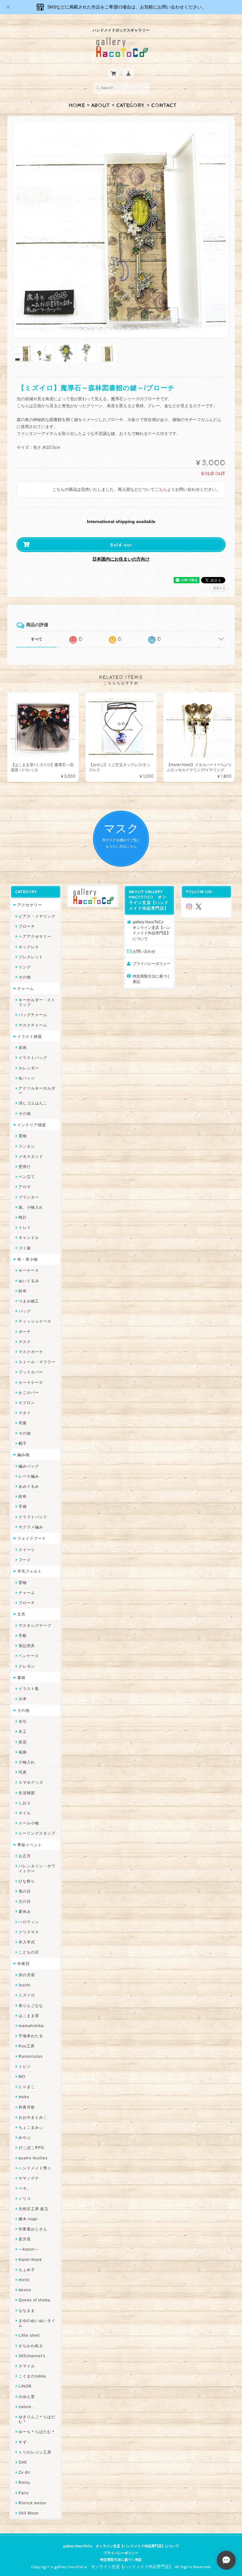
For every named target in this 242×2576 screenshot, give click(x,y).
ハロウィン (29, 1922)
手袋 (23, 1506)
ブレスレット (31, 957)
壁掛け (25, 1166)
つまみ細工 (29, 1301)
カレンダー (29, 1068)
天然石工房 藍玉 (34, 2209)
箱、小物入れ (31, 1207)
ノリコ (25, 2198)
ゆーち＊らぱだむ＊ (37, 2432)
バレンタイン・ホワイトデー (37, 1868)
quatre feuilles (33, 2158)
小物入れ (27, 1762)
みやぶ (25, 2137)
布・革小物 (28, 1259)
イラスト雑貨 (30, 1036)
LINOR (25, 2386)
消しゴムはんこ (33, 1103)
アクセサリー (30, 905)
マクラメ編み (31, 1527)
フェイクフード (32, 1538)
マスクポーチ (31, 1352)
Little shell (29, 2335)
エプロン (27, 1403)
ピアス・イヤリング (37, 916)
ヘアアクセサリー (35, 936)
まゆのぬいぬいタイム (37, 2323)
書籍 (21, 1678)
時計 (23, 1217)
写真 (23, 1772)
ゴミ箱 (25, 1248)
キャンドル (29, 1237)
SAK (23, 2462)
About (101, 105)
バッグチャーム (33, 1015)
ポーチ (25, 1332)
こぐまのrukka (32, 2376)
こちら (161, 490)
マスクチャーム (33, 1025)
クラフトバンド (33, 1517)
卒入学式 (27, 1942)
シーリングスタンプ (37, 1833)
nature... (27, 2407)
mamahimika (31, 2026)
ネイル (25, 1813)
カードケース (31, 1382)
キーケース (29, 1270)
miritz (24, 2280)
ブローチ (27, 926)
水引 (23, 1721)
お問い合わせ (144, 951)
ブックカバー (31, 1372)
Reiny (24, 2482)
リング (25, 967)
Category (131, 105)
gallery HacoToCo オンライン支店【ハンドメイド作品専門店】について (152, 930)
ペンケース (29, 1656)
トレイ (25, 1227)
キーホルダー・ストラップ (37, 1002)
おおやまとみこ (33, 2117)
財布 (23, 1291)
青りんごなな (31, 2005)
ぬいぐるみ (29, 1281)
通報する (219, 588)
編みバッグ (29, 1466)
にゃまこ (27, 2087)
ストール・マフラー (37, 1362)
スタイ (25, 1413)
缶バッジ (27, 1078)
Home (77, 105)
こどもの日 (29, 1952)
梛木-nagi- (29, 2219)
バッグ (25, 1311)
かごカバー (29, 1392)
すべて (37, 639)
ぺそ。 (25, 2188)
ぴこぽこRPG (31, 2148)
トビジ (25, 2066)
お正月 (25, 1856)
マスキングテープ (35, 1625)
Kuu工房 (27, 2046)
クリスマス (29, 1932)
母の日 (25, 1891)
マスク (25, 1342)
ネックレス (29, 947)
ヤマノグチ (29, 2178)
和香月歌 (27, 2107)
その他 (25, 977)
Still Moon (29, 2513)
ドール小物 (29, 1823)
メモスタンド (31, 1156)
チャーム (26, 988)
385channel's (32, 2356)
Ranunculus (31, 2056)
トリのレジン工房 (35, 2452)
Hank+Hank (30, 2260)
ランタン (27, 1146)
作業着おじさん (33, 2229)
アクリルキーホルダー (37, 1091)
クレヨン (27, 1666)
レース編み (29, 1476)
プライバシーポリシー (152, 964)
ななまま (27, 2310)
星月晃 (25, 2239)
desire (25, 2290)
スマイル (27, 2366)
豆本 (23, 1699)
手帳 (23, 1636)
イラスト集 (29, 1689)
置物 (23, 1136)
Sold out (121, 545)
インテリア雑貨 (32, 1125)
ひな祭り (27, 1881)
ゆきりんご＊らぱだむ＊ (37, 2419)
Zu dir (24, 2472)
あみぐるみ (29, 1486)
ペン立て (27, 1177)
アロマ (25, 1187)
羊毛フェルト (30, 1571)
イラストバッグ (33, 1058)
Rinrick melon (32, 2503)
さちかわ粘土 (31, 2346)
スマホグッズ (31, 1782)
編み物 (23, 1455)
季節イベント (30, 1845)
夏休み (25, 1911)
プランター (29, 1197)
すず (23, 2442)
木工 (23, 1731)
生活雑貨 (27, 1793)
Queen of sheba (35, 2300)
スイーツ (27, 1550)
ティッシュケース (35, 1321)
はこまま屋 (29, 2016)
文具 (21, 1614)
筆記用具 (27, 1646)
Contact (164, 105)
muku (24, 2097)
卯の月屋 (27, 1975)
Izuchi (25, 1985)
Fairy (24, 2493)
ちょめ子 (27, 2270)
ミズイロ (27, 1995)
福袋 (23, 1752)
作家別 (23, 1963)
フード (25, 1560)
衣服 (23, 1423)
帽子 (23, 1443)
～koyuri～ (29, 2249)
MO (22, 2076)
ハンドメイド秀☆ (35, 2168)
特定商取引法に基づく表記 (152, 979)
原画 (23, 1047)
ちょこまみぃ (31, 2127)
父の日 (25, 1901)
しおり (25, 1803)
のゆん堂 (27, 2397)
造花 (23, 1742)
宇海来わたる (31, 2036)
